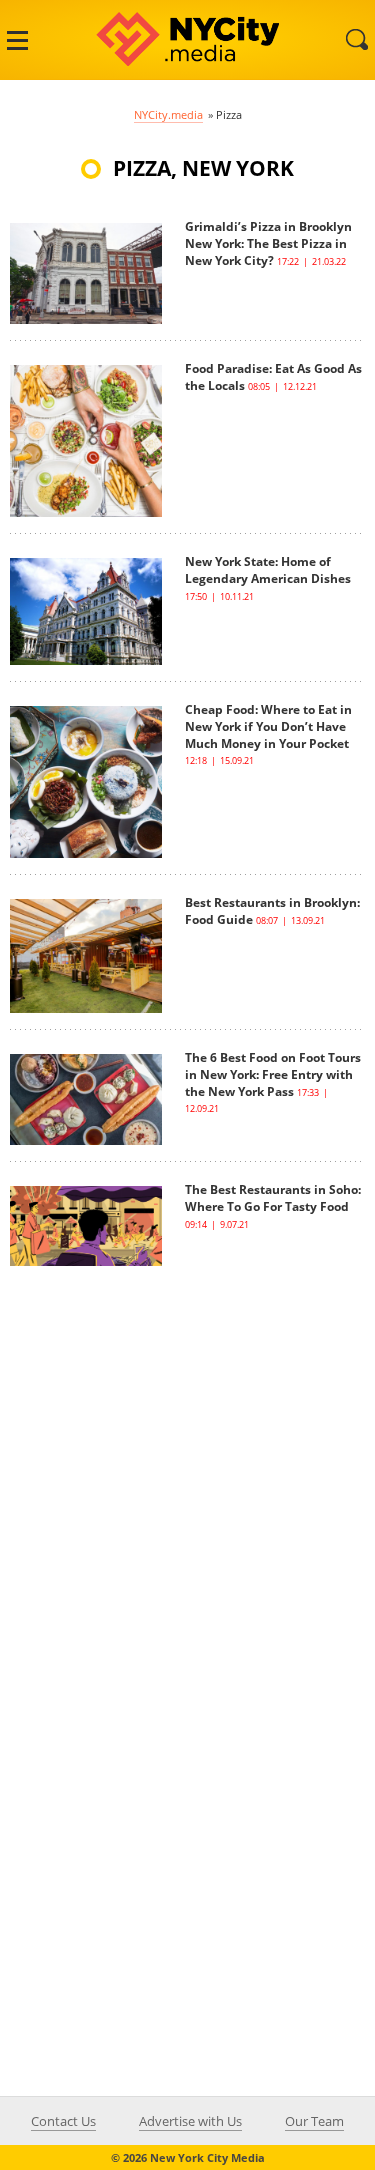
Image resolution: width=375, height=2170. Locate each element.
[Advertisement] (187, 1453)
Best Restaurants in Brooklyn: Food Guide (272, 911)
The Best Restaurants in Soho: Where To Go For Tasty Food (273, 1198)
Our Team (314, 2121)
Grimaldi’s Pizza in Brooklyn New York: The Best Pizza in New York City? (268, 243)
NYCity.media (168, 114)
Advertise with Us (190, 2121)
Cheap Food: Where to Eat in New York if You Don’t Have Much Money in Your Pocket (268, 726)
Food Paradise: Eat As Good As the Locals (273, 377)
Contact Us (63, 2121)
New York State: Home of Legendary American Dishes (268, 570)
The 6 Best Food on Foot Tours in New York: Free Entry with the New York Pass (273, 1074)
